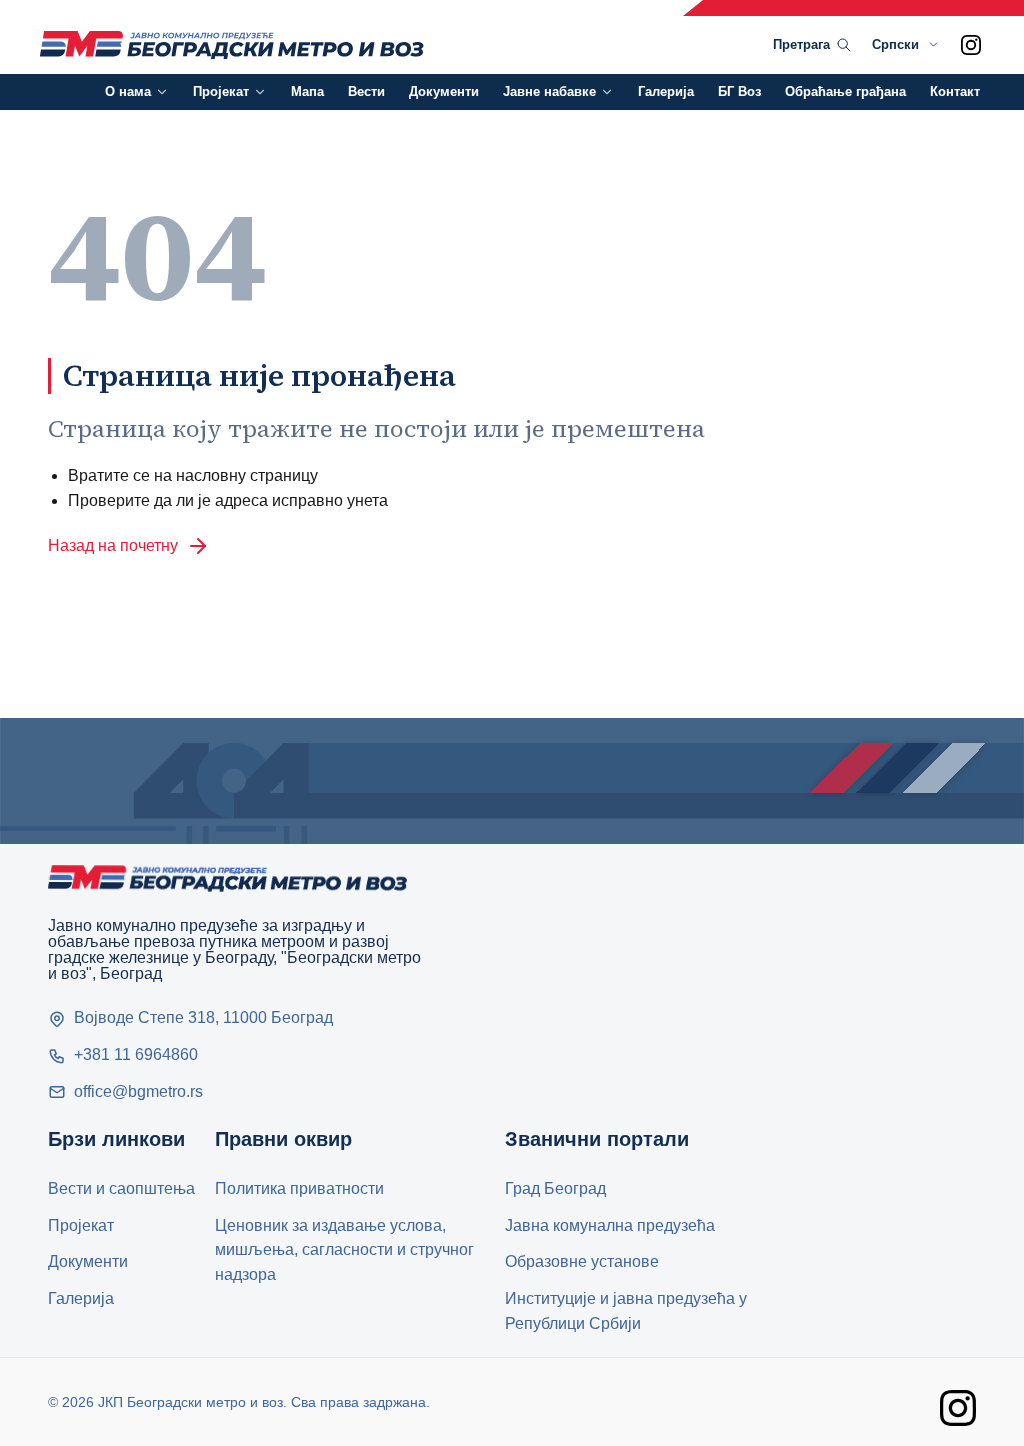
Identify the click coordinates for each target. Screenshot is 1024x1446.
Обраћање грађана (845, 91)
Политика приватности (299, 1188)
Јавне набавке (549, 91)
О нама (128, 91)
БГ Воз (739, 91)
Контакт (955, 91)
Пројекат (221, 91)
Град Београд (555, 1188)
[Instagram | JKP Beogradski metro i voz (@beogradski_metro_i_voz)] (971, 45)
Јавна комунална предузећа (610, 1225)
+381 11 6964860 (136, 1054)
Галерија (666, 91)
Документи (444, 91)
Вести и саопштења (121, 1188)
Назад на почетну (113, 545)
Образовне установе (582, 1261)
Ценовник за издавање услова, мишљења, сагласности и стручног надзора (344, 1250)
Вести (366, 91)
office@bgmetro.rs (138, 1091)
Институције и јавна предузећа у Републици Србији (626, 1311)
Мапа (307, 91)
